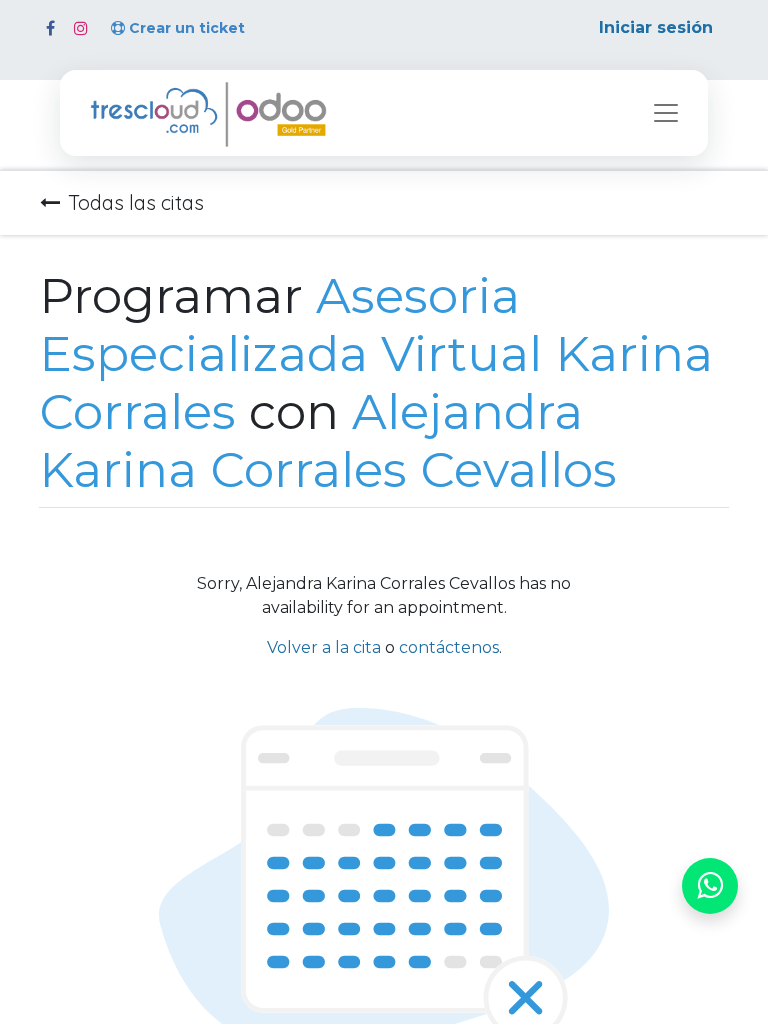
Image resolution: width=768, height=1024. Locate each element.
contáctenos (449, 647)
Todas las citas (136, 202)
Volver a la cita (324, 647)
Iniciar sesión (656, 27)
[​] (50, 28)
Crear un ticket (187, 28)
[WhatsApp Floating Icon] (710, 886)
